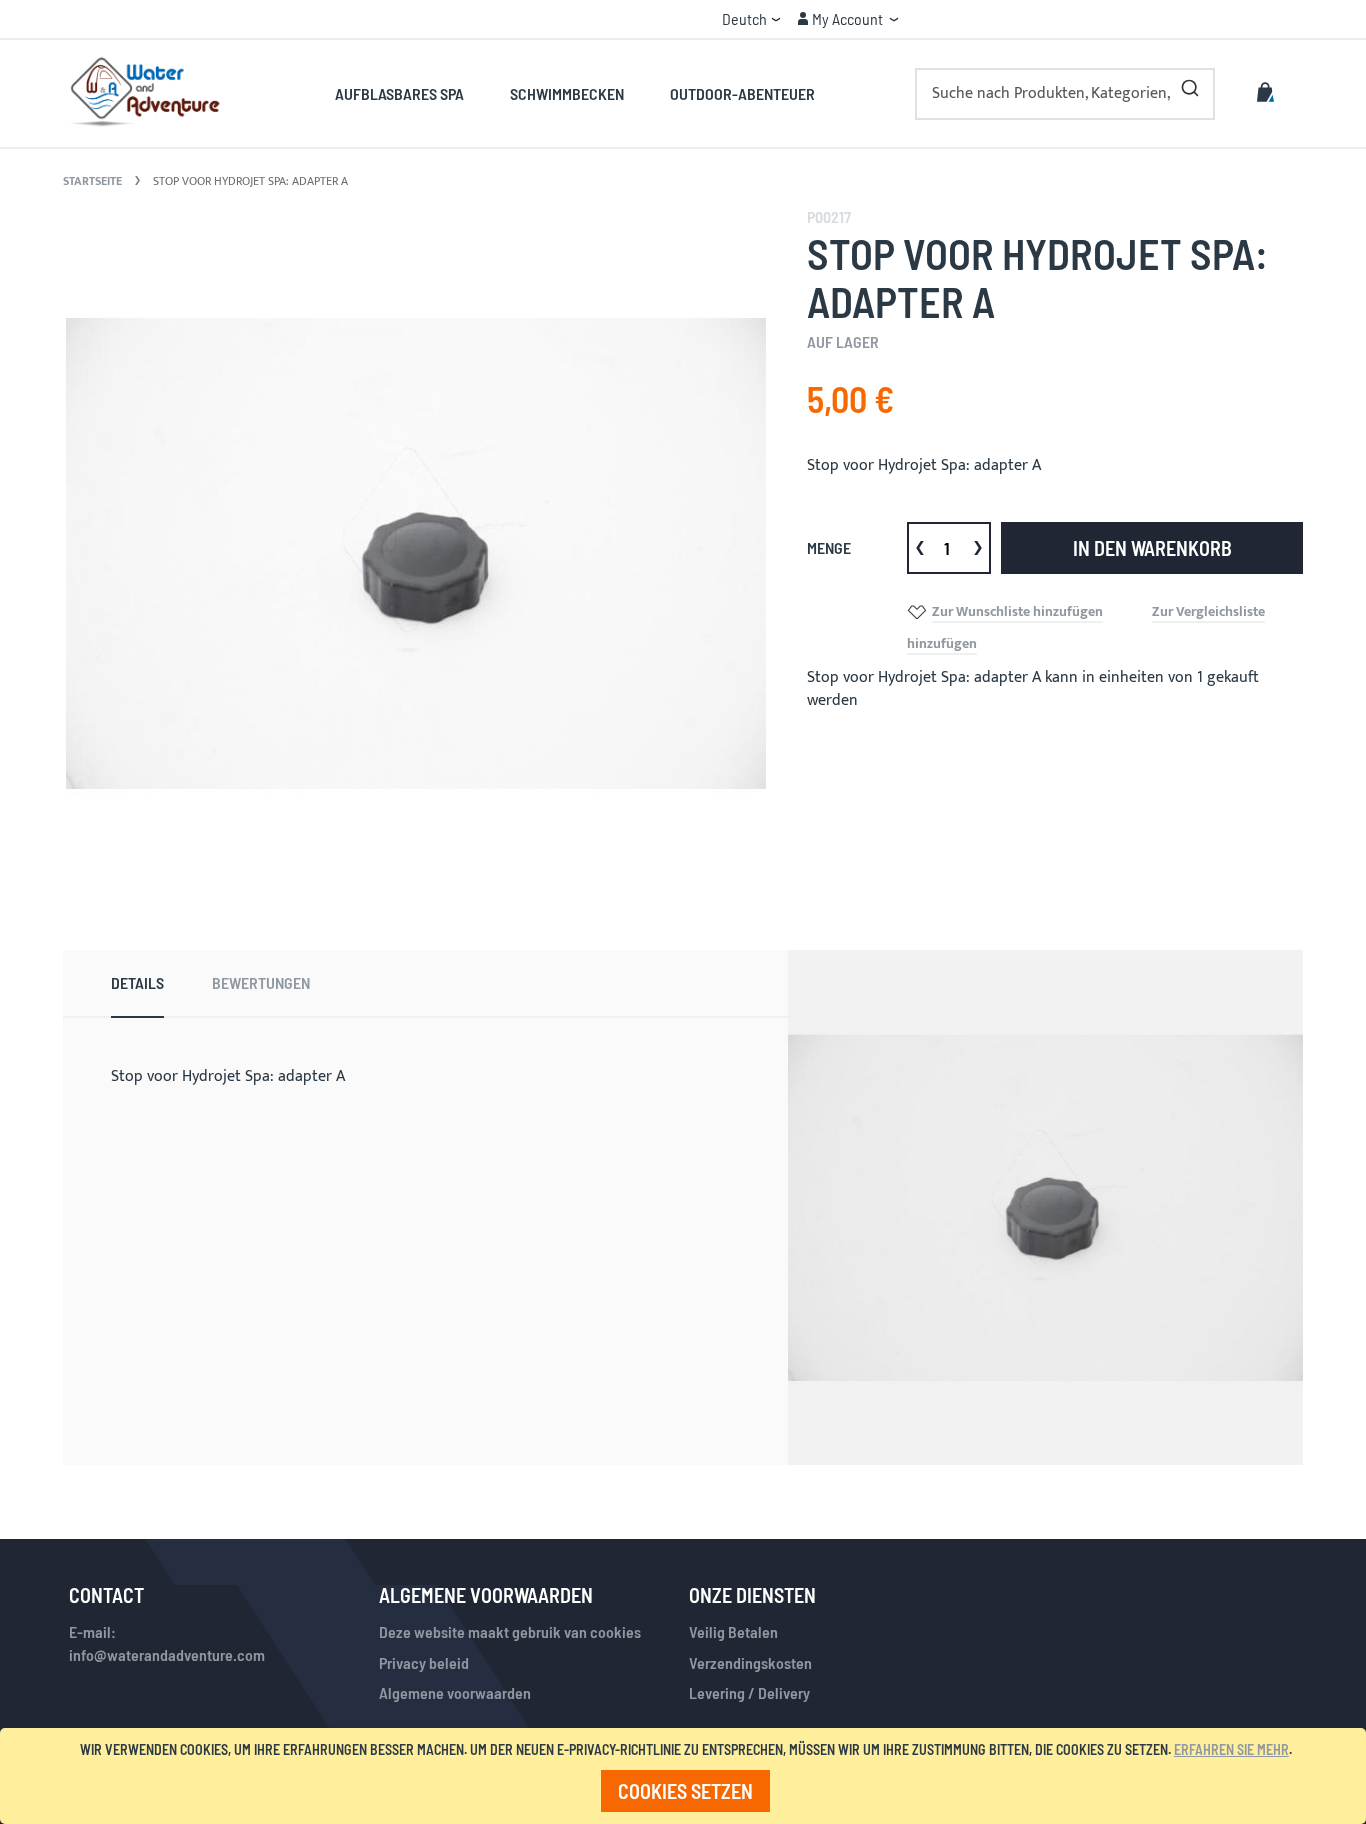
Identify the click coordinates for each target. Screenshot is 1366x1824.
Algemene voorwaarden (455, 1692)
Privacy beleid (424, 1662)
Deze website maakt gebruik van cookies (510, 1631)
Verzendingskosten (750, 1662)
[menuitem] (410, 93)
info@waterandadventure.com (167, 1654)
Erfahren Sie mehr (1231, 1749)
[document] (686, 1776)
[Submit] (1190, 84)
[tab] (137, 984)
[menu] (574, 93)
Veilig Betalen (733, 1631)
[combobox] (1065, 94)
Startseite (92, 181)
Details (137, 982)
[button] (751, 19)
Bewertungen (261, 982)
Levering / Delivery (749, 1692)
